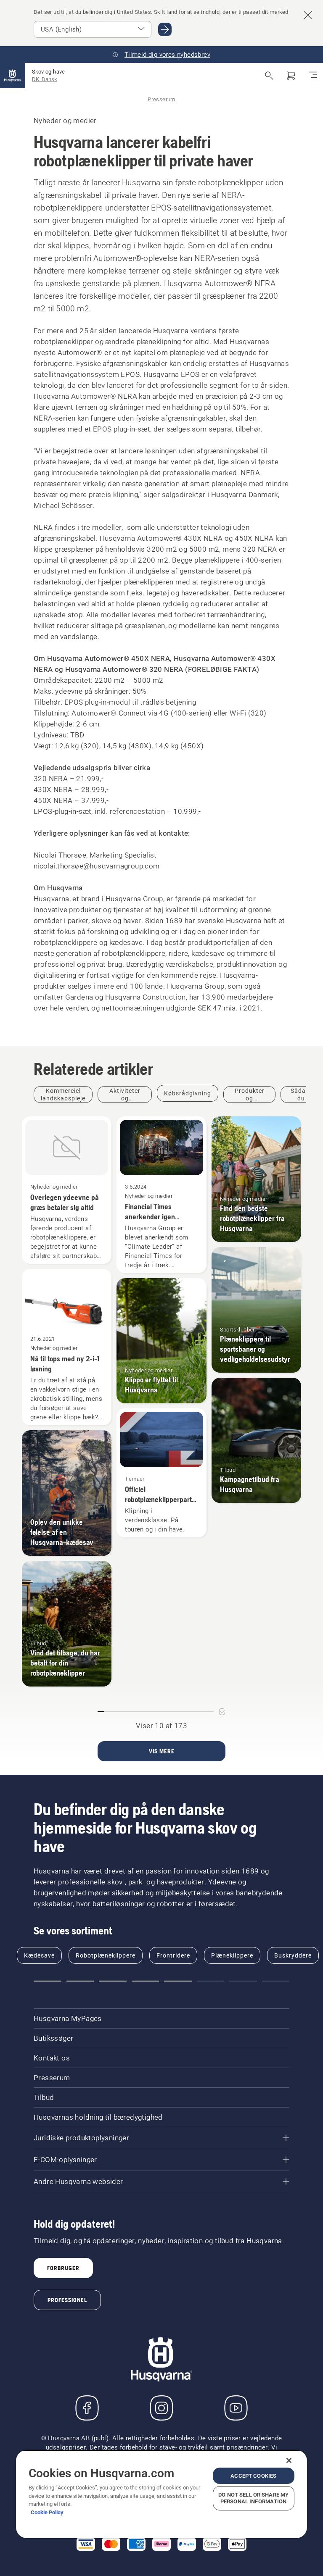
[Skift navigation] (313, 76)
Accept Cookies (253, 2476)
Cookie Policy (47, 2512)
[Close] (289, 2460)
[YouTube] (236, 2408)
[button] (48, 1981)
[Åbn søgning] (269, 76)
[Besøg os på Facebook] (87, 2408)
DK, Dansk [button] (44, 79)
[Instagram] (161, 2408)
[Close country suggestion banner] (308, 15)
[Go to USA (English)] (165, 29)
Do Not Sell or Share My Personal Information (253, 2498)
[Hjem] (13, 76)
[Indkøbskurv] (291, 76)
